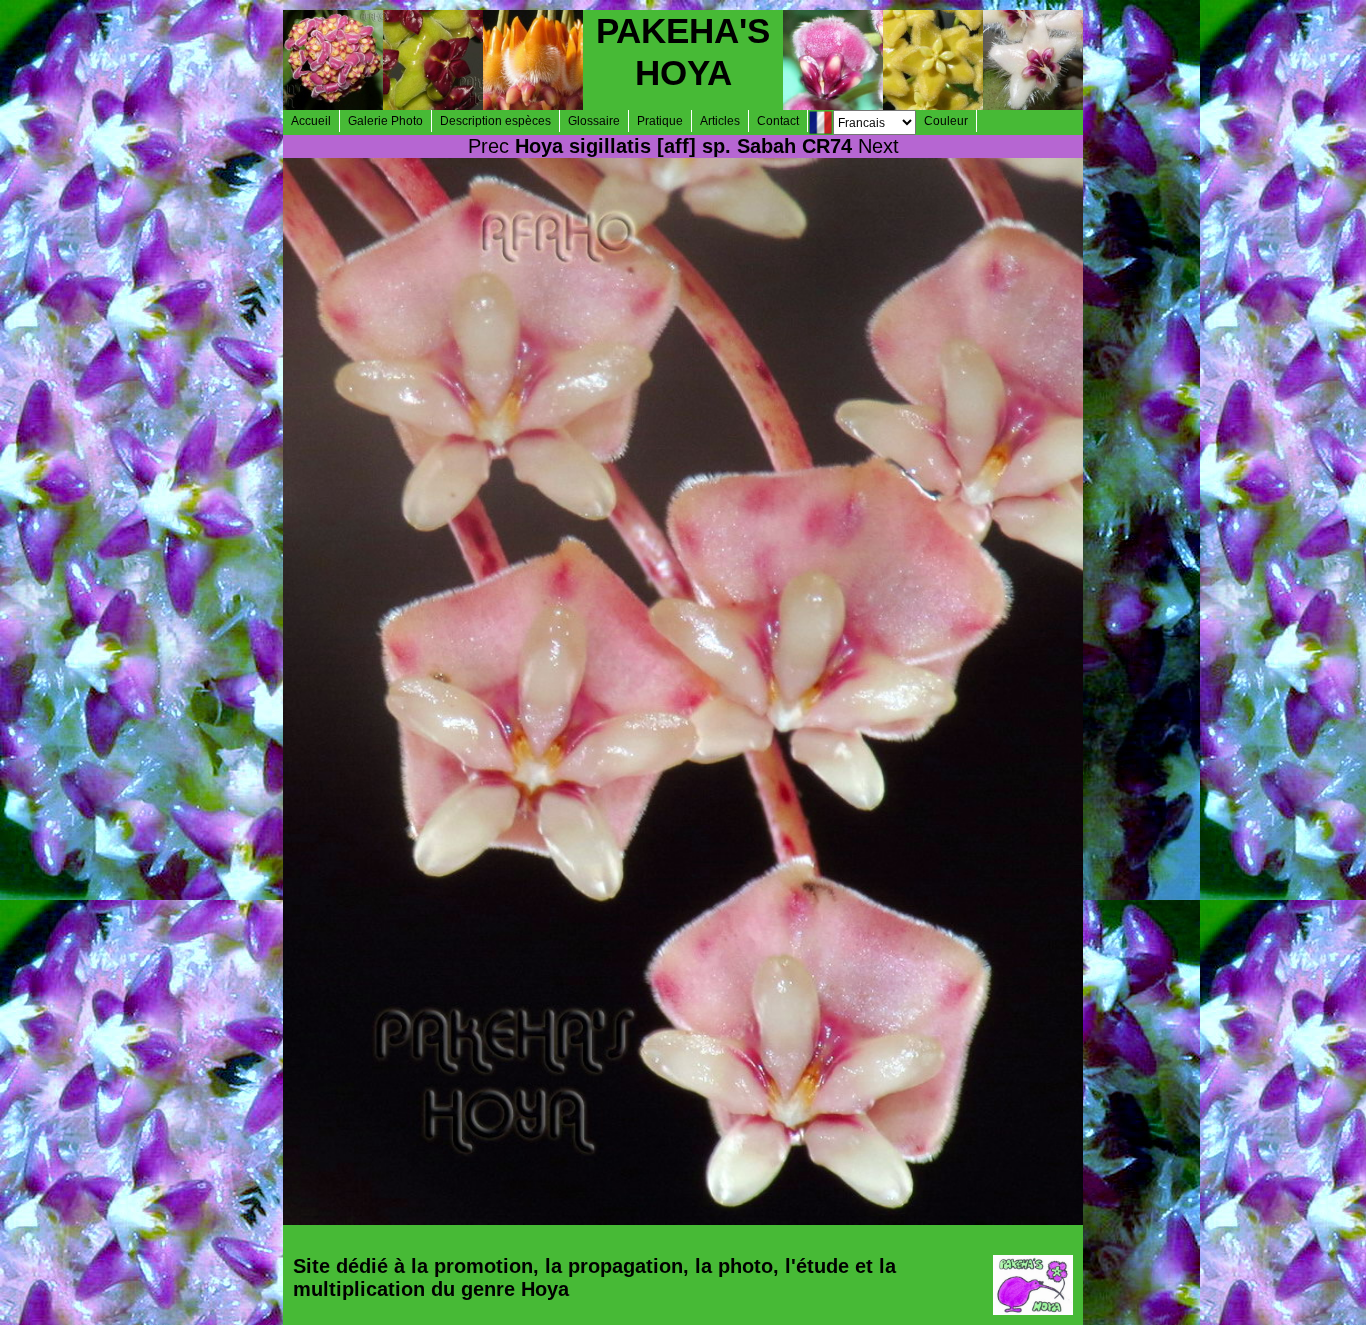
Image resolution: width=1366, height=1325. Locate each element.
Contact (778, 121)
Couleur (946, 121)
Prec (488, 146)
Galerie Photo (385, 121)
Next (878, 146)
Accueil (311, 121)
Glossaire (594, 121)
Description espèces (495, 121)
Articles (720, 121)
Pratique (660, 121)
